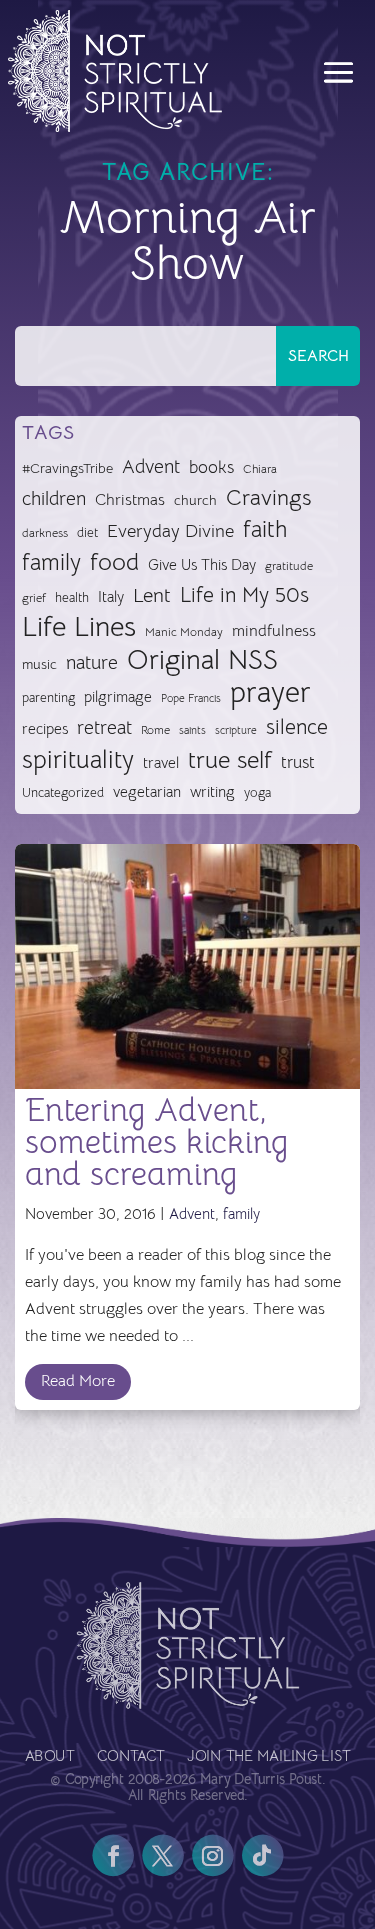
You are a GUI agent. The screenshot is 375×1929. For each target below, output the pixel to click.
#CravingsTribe (67, 468)
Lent (152, 595)
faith (265, 530)
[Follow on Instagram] (213, 1856)
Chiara (260, 469)
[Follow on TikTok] (263, 1856)
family (51, 563)
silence (297, 726)
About (49, 1757)
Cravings (268, 497)
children (54, 498)
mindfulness (274, 631)
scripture (236, 730)
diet (87, 532)
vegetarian (147, 791)
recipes (45, 729)
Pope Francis (191, 698)
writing (212, 791)
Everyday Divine (170, 530)
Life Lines (79, 627)
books (211, 467)
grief (34, 598)
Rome (155, 730)
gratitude (289, 566)
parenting (48, 697)
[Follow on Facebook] (113, 1856)
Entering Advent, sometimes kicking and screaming (156, 1142)
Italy (111, 597)
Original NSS (202, 660)
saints (192, 730)
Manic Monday (184, 632)
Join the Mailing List (268, 1757)
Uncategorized (63, 792)
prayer (270, 693)
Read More (78, 1381)
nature (92, 662)
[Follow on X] (163, 1856)
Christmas (130, 500)
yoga (257, 793)
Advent (151, 466)
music (39, 664)
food (114, 562)
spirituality (78, 760)
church (195, 500)
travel (161, 762)
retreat (104, 728)
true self (230, 760)
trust (298, 762)
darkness (45, 533)
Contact (131, 1757)
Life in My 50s (244, 595)
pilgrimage (118, 697)
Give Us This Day (202, 565)
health (72, 597)
